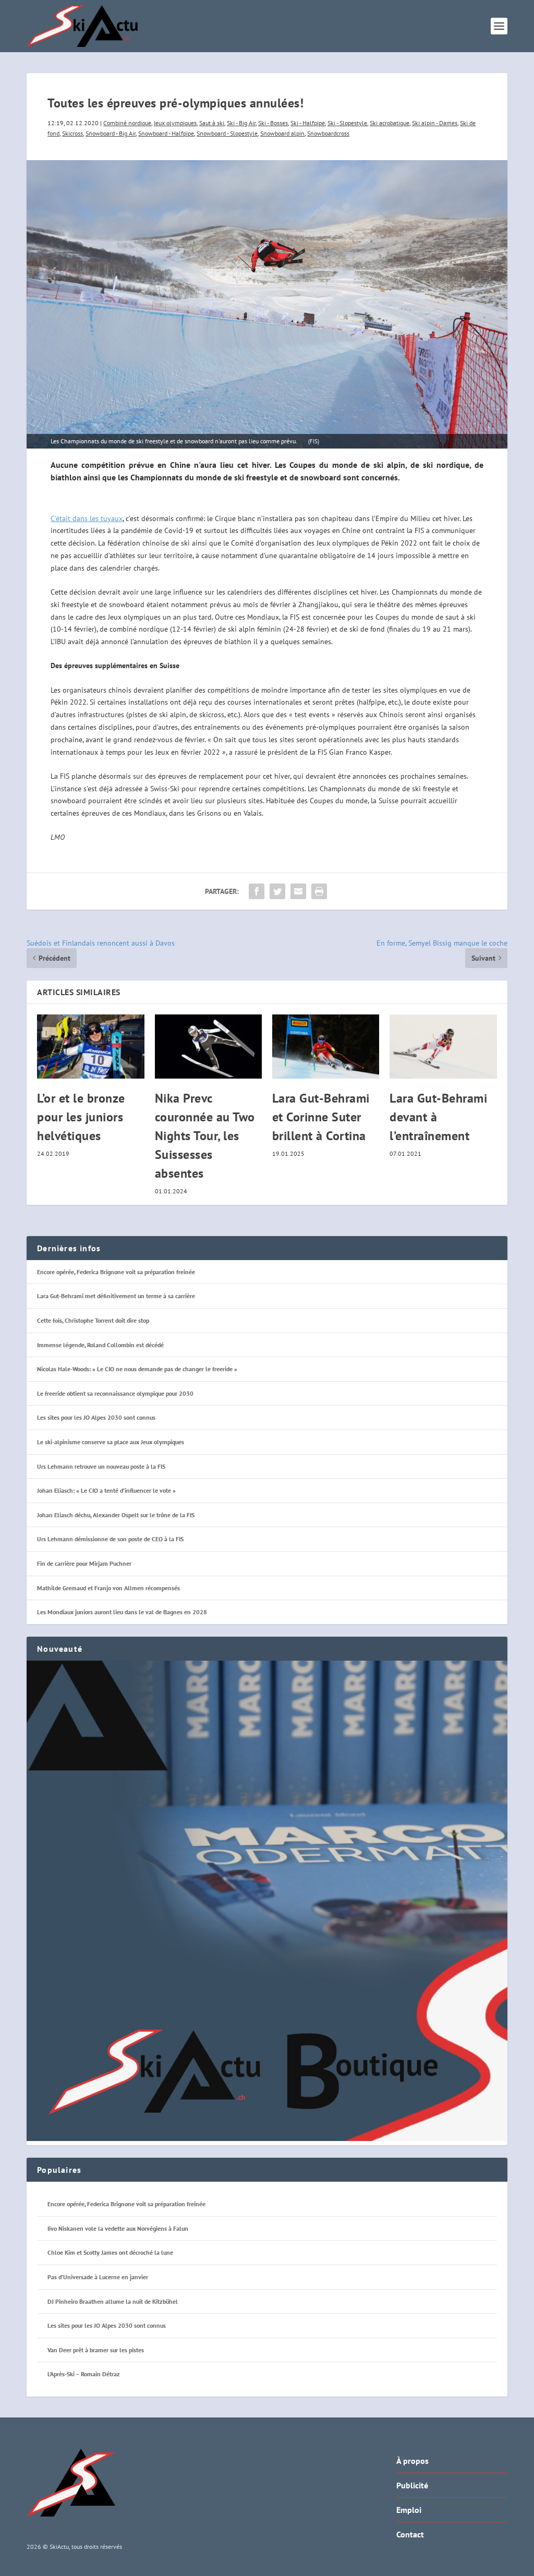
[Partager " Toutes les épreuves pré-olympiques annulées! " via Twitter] (277, 891)
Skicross (72, 133)
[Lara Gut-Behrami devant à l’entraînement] (443, 1047)
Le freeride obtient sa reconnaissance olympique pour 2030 (115, 1393)
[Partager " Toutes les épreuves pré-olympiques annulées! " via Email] (298, 891)
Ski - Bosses (273, 123)
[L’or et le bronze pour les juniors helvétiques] (90, 1047)
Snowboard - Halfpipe (166, 133)
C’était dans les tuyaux (87, 518)
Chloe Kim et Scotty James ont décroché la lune (110, 2252)
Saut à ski (212, 123)
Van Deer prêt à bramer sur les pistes (96, 2350)
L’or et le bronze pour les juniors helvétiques (81, 1117)
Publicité (412, 2485)
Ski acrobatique (390, 123)
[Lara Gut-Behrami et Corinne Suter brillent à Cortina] (326, 1047)
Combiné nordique (127, 123)
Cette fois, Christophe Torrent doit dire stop (93, 1320)
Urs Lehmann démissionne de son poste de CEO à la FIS (110, 1539)
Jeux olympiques (175, 123)
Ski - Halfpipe (308, 123)
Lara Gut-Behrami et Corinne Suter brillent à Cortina (321, 1117)
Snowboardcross (328, 133)
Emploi (409, 2510)
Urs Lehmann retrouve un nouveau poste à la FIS (101, 1466)
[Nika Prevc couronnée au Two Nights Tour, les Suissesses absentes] (208, 1047)
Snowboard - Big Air (111, 133)
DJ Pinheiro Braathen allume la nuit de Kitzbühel (113, 2301)
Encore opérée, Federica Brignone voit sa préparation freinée (116, 1272)
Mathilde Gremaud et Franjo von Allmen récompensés (108, 1588)
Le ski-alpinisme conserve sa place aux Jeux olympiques (111, 1442)
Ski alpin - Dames (435, 123)
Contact (410, 2534)
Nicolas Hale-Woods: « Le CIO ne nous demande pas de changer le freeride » (137, 1369)
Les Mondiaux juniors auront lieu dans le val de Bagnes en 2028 (122, 1612)
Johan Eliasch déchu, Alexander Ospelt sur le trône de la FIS (116, 1515)
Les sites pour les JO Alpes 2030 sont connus (96, 1417)
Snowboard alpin (282, 133)
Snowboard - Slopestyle (227, 133)
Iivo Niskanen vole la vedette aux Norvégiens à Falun (118, 2228)
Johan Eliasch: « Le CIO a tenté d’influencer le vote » (106, 1490)
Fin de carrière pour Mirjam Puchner (84, 1563)
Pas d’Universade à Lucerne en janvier (98, 2277)
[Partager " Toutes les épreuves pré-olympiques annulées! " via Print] (319, 891)
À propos (412, 2461)
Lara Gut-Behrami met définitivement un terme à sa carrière (116, 1296)
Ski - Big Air (241, 123)
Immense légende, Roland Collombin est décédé (100, 1345)
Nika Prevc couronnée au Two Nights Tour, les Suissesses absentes (205, 1136)
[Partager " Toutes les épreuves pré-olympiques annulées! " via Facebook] (257, 891)
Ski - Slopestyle (347, 123)
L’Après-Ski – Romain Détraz (84, 2374)
